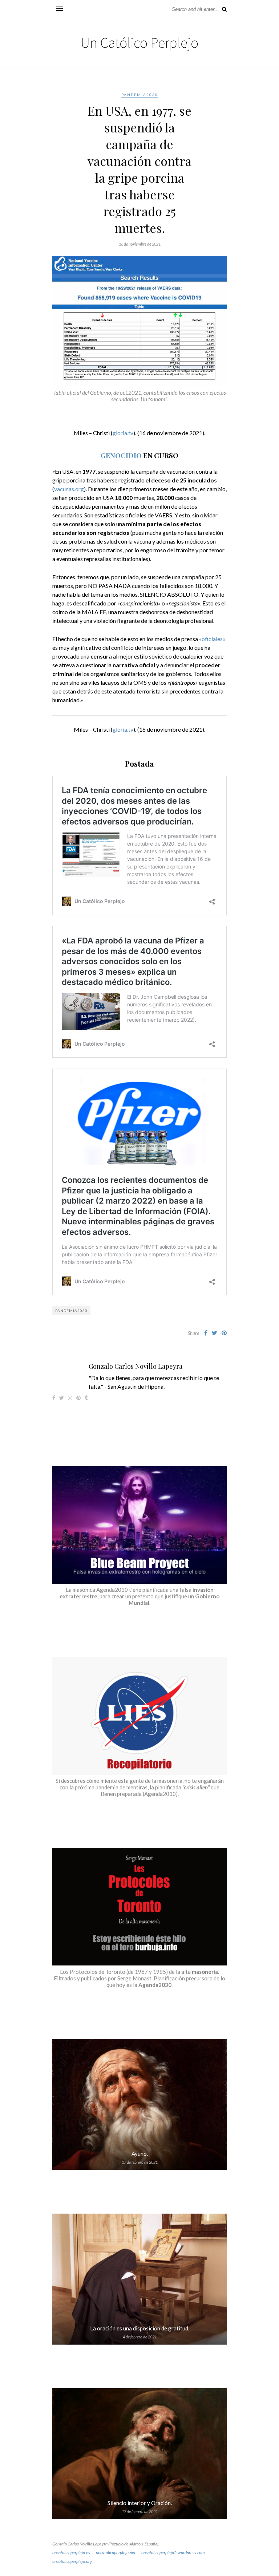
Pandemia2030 (140, 95)
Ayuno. (140, 2154)
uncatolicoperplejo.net (116, 2553)
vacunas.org (69, 489)
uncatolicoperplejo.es (71, 2553)
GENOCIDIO (121, 455)
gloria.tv (123, 433)
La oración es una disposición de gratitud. (140, 2328)
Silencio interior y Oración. (140, 2503)
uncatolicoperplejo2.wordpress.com (173, 2553)
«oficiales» (212, 639)
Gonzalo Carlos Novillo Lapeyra (136, 1366)
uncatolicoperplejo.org (72, 2561)
